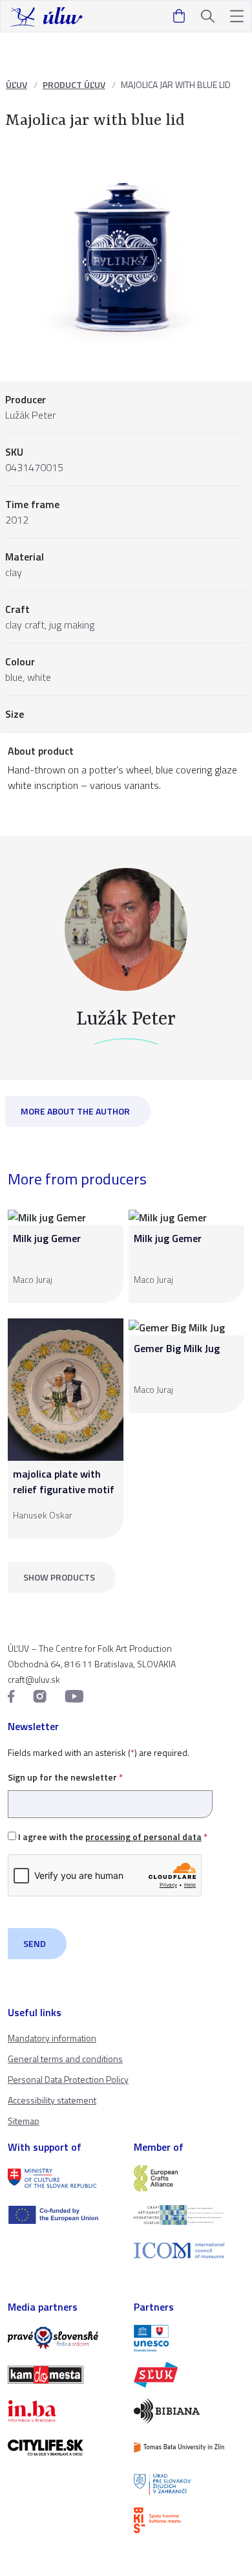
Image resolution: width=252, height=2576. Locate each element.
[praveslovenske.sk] (63, 2338)
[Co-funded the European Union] (63, 2215)
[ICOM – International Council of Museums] (189, 2251)
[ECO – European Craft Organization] (189, 2215)
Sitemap (24, 2121)
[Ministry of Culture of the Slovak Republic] (63, 2178)
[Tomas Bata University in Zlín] (189, 2447)
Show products (59, 1577)
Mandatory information (52, 2038)
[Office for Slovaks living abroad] (189, 2484)
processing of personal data (143, 1837)
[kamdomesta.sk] (63, 2375)
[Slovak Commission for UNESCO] (189, 2338)
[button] (237, 17)
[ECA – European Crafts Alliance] (189, 2178)
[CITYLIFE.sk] (63, 2447)
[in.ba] (63, 2411)
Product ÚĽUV (74, 84)
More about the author (75, 1111)
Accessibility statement (52, 2100)
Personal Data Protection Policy (68, 2079)
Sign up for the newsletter (65, 1777)
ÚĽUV (16, 84)
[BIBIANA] (189, 2411)
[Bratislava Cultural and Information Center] (189, 2520)
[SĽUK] (189, 2375)
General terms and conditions (65, 2059)
